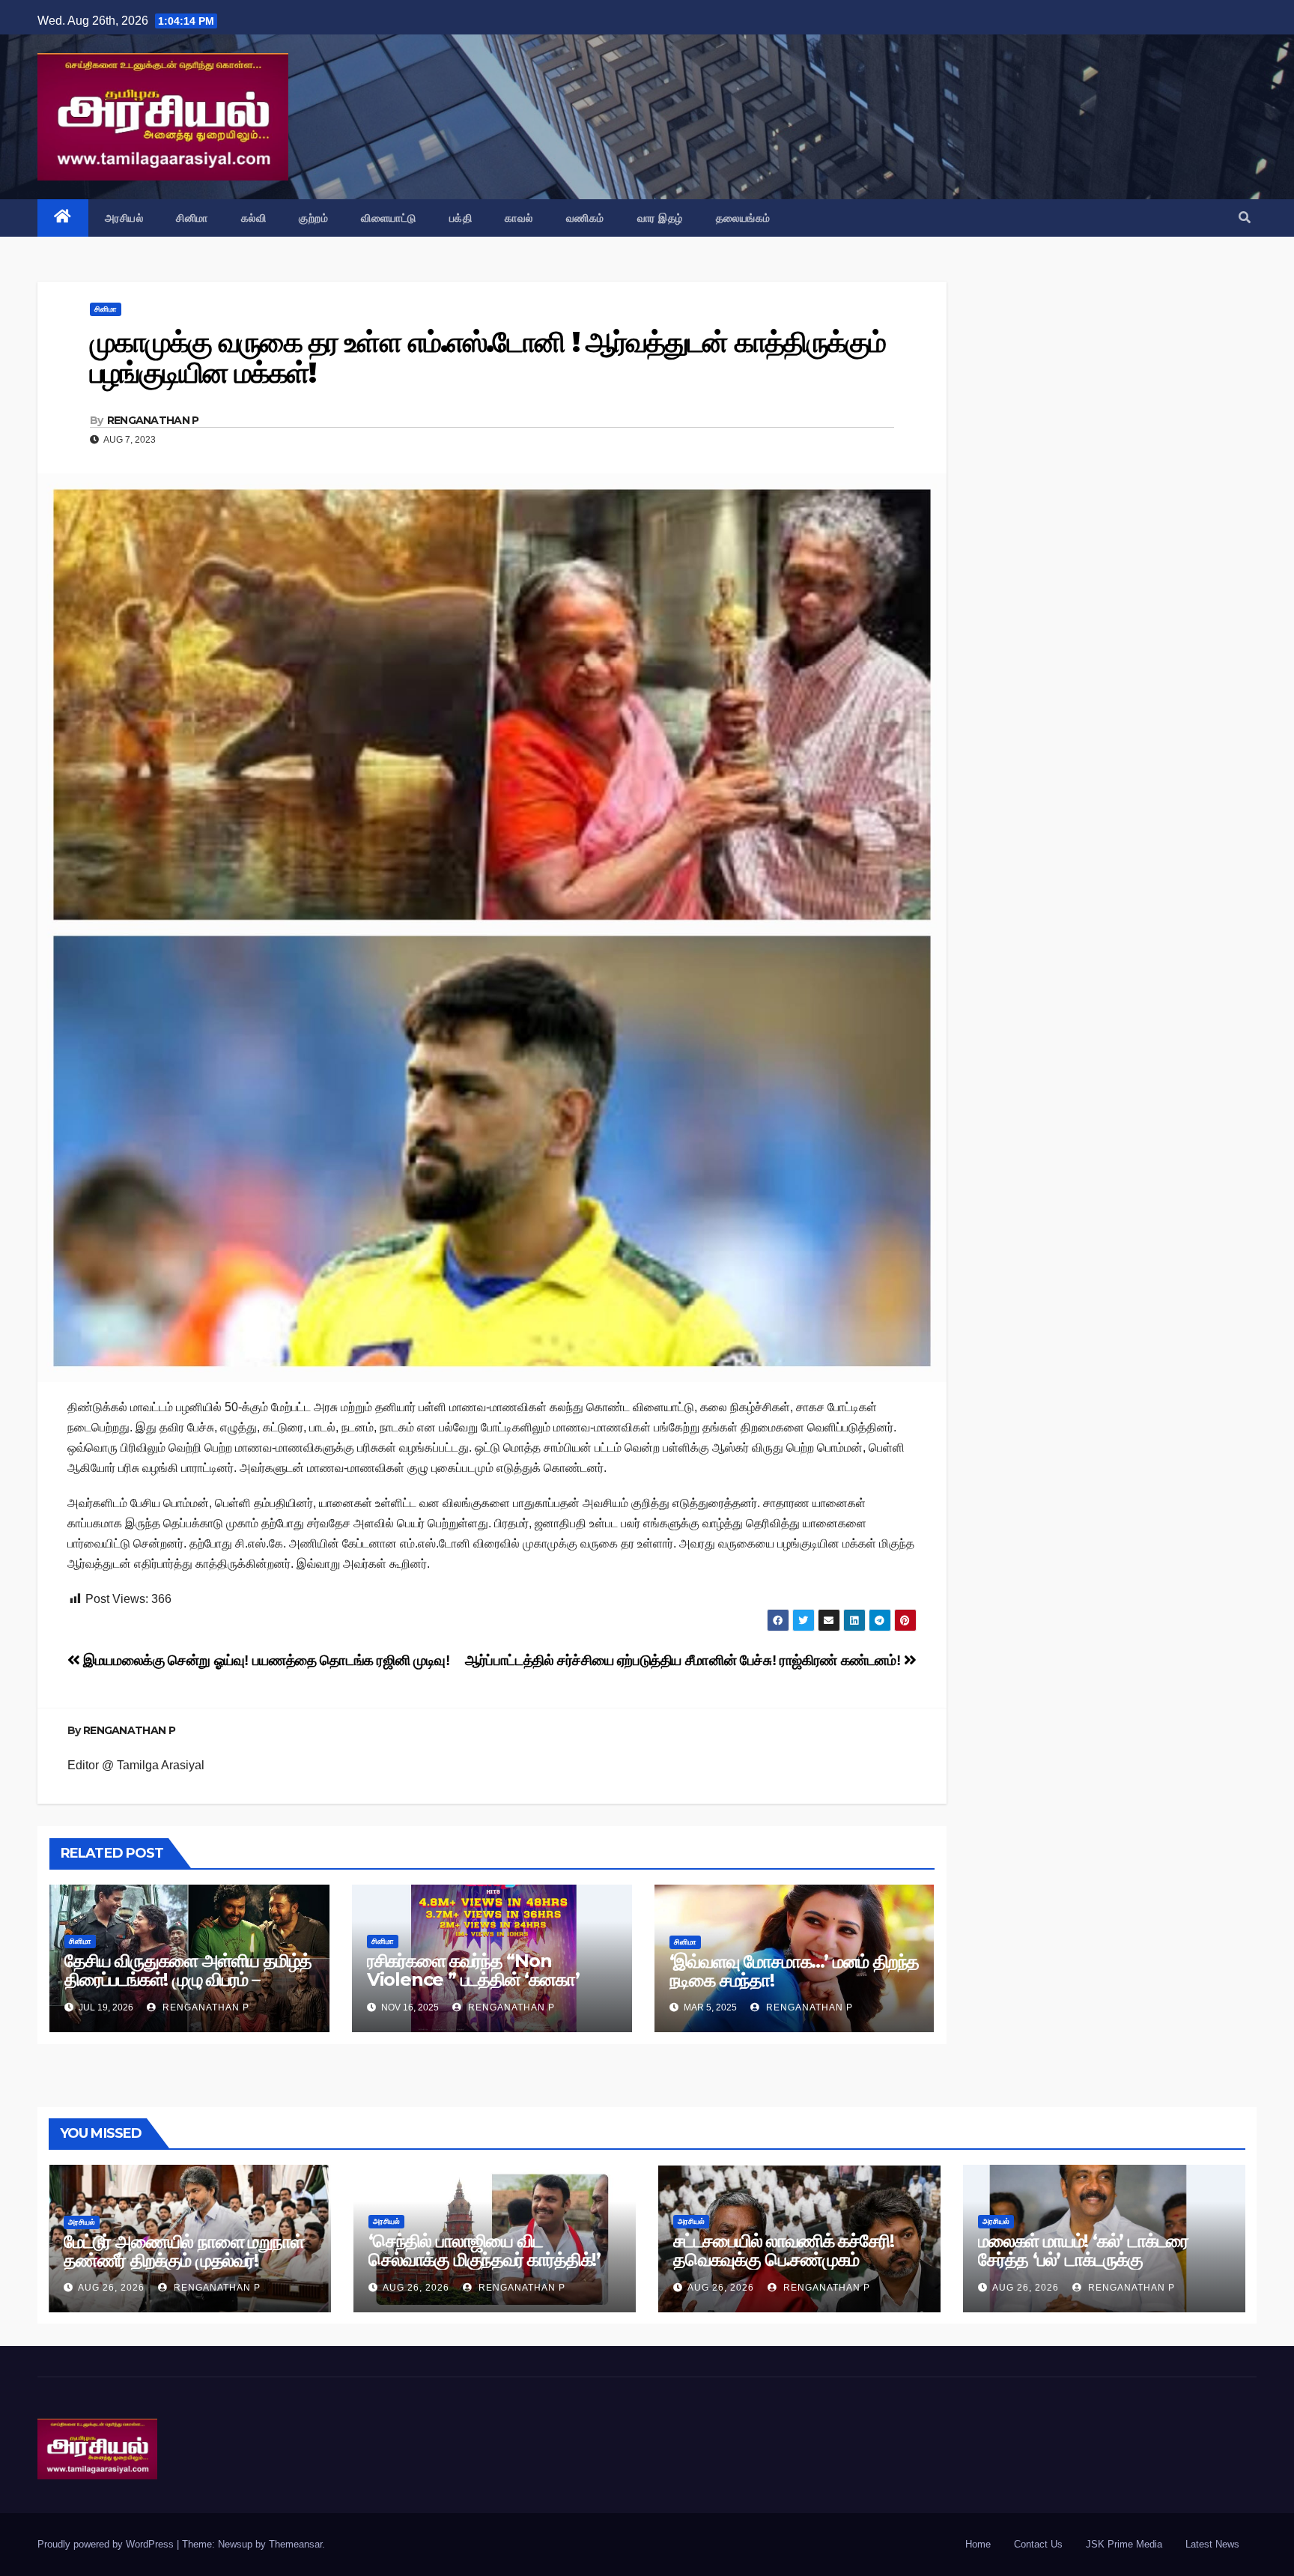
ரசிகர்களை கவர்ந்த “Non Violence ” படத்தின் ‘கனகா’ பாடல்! (473, 1979)
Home (978, 2544)
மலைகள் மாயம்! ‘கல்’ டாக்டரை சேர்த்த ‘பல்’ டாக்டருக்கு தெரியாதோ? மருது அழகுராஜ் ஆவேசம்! (1083, 2269)
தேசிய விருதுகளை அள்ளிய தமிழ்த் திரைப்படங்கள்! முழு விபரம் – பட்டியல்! (188, 1979)
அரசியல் (124, 218)
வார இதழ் (660, 218)
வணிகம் (585, 218)
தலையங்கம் (743, 218)
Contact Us (1038, 2544)
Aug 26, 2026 (111, 2288)
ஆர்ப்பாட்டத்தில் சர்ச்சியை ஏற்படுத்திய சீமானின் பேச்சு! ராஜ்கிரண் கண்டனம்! (684, 1660)
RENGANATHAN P (153, 420)
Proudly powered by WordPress (107, 2544)
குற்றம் (313, 218)
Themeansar (295, 2544)
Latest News (1212, 2544)
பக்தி (461, 218)
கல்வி (254, 218)
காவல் (519, 218)
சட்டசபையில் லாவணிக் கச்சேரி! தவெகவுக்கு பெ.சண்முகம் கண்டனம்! (783, 2260)
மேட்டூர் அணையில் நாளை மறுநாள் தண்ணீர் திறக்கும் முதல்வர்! (184, 2251)
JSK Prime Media (1124, 2544)
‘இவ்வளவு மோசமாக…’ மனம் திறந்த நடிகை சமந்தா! (795, 1971)
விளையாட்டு (389, 218)
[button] (1245, 218)
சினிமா (192, 218)
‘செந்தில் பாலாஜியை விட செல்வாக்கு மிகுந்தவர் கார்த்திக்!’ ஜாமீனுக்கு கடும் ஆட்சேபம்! (485, 2260)
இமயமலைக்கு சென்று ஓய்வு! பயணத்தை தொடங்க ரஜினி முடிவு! (265, 1660)
